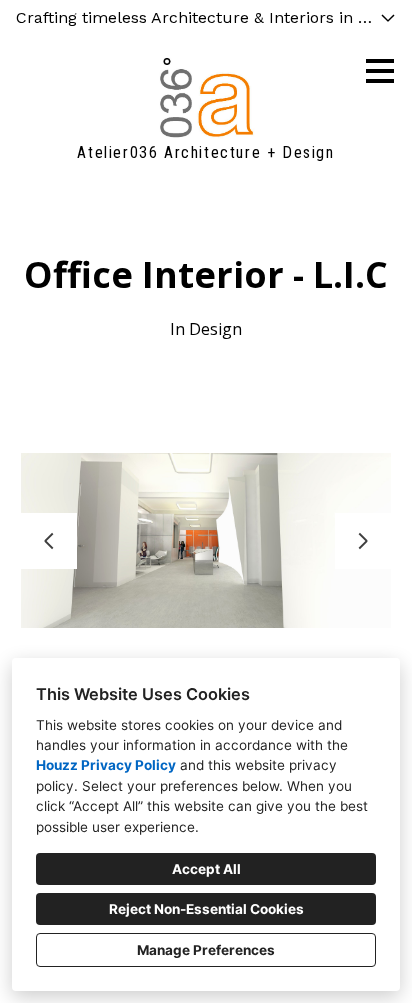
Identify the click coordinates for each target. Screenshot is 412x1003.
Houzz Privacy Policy (106, 765)
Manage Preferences (206, 950)
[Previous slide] (49, 541)
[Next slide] (363, 541)
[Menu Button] (380, 71)
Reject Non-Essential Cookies (206, 909)
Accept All (206, 869)
